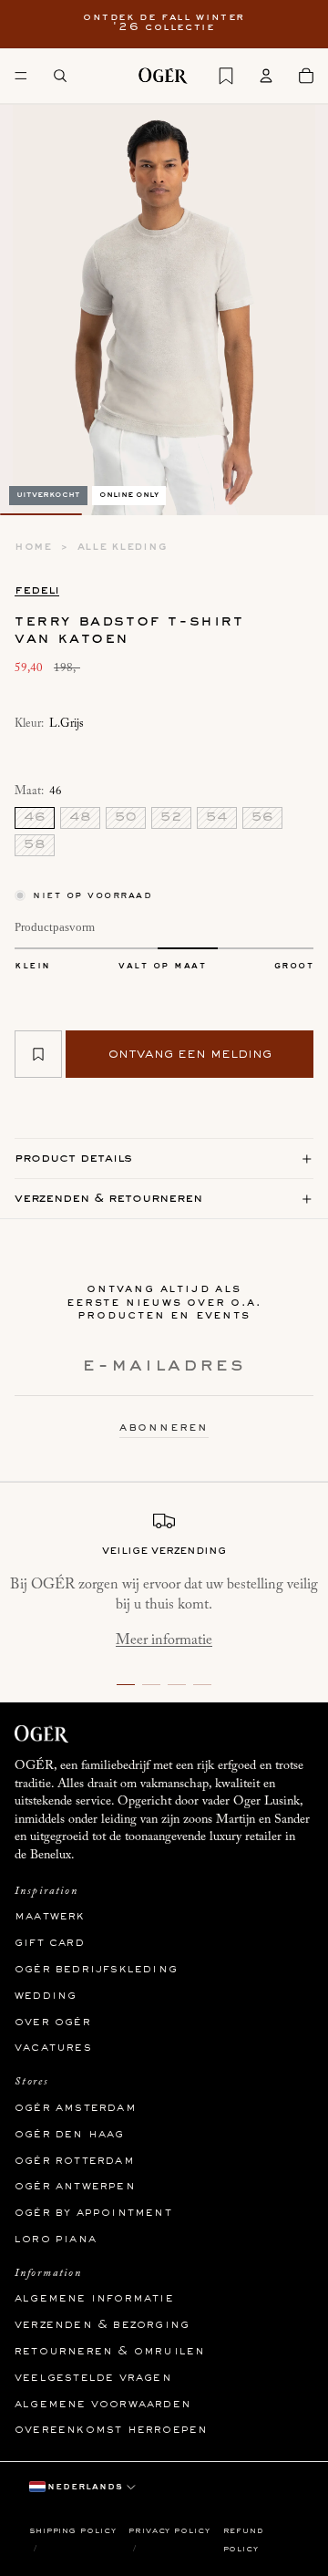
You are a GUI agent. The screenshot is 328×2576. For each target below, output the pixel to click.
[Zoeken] (60, 76)
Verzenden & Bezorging (102, 2325)
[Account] (266, 76)
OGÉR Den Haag (70, 2135)
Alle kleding (123, 547)
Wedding (46, 1996)
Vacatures (53, 2048)
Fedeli (37, 590)
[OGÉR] (163, 76)
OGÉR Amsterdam (76, 2108)
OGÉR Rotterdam (75, 2160)
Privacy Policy (169, 2531)
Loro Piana (56, 2240)
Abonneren (164, 1428)
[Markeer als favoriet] (38, 1054)
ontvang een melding (190, 1054)
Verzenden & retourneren (108, 1199)
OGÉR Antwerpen (75, 2187)
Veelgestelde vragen (93, 2378)
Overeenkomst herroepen (111, 2430)
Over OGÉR (53, 2022)
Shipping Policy (73, 2531)
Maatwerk (50, 1917)
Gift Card (50, 1943)
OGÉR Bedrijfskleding (96, 1970)
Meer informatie (164, 1640)
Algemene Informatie (94, 2299)
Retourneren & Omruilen (110, 2352)
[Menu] (21, 76)
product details (73, 1159)
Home (33, 547)
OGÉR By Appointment (93, 2213)
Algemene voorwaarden (103, 2405)
